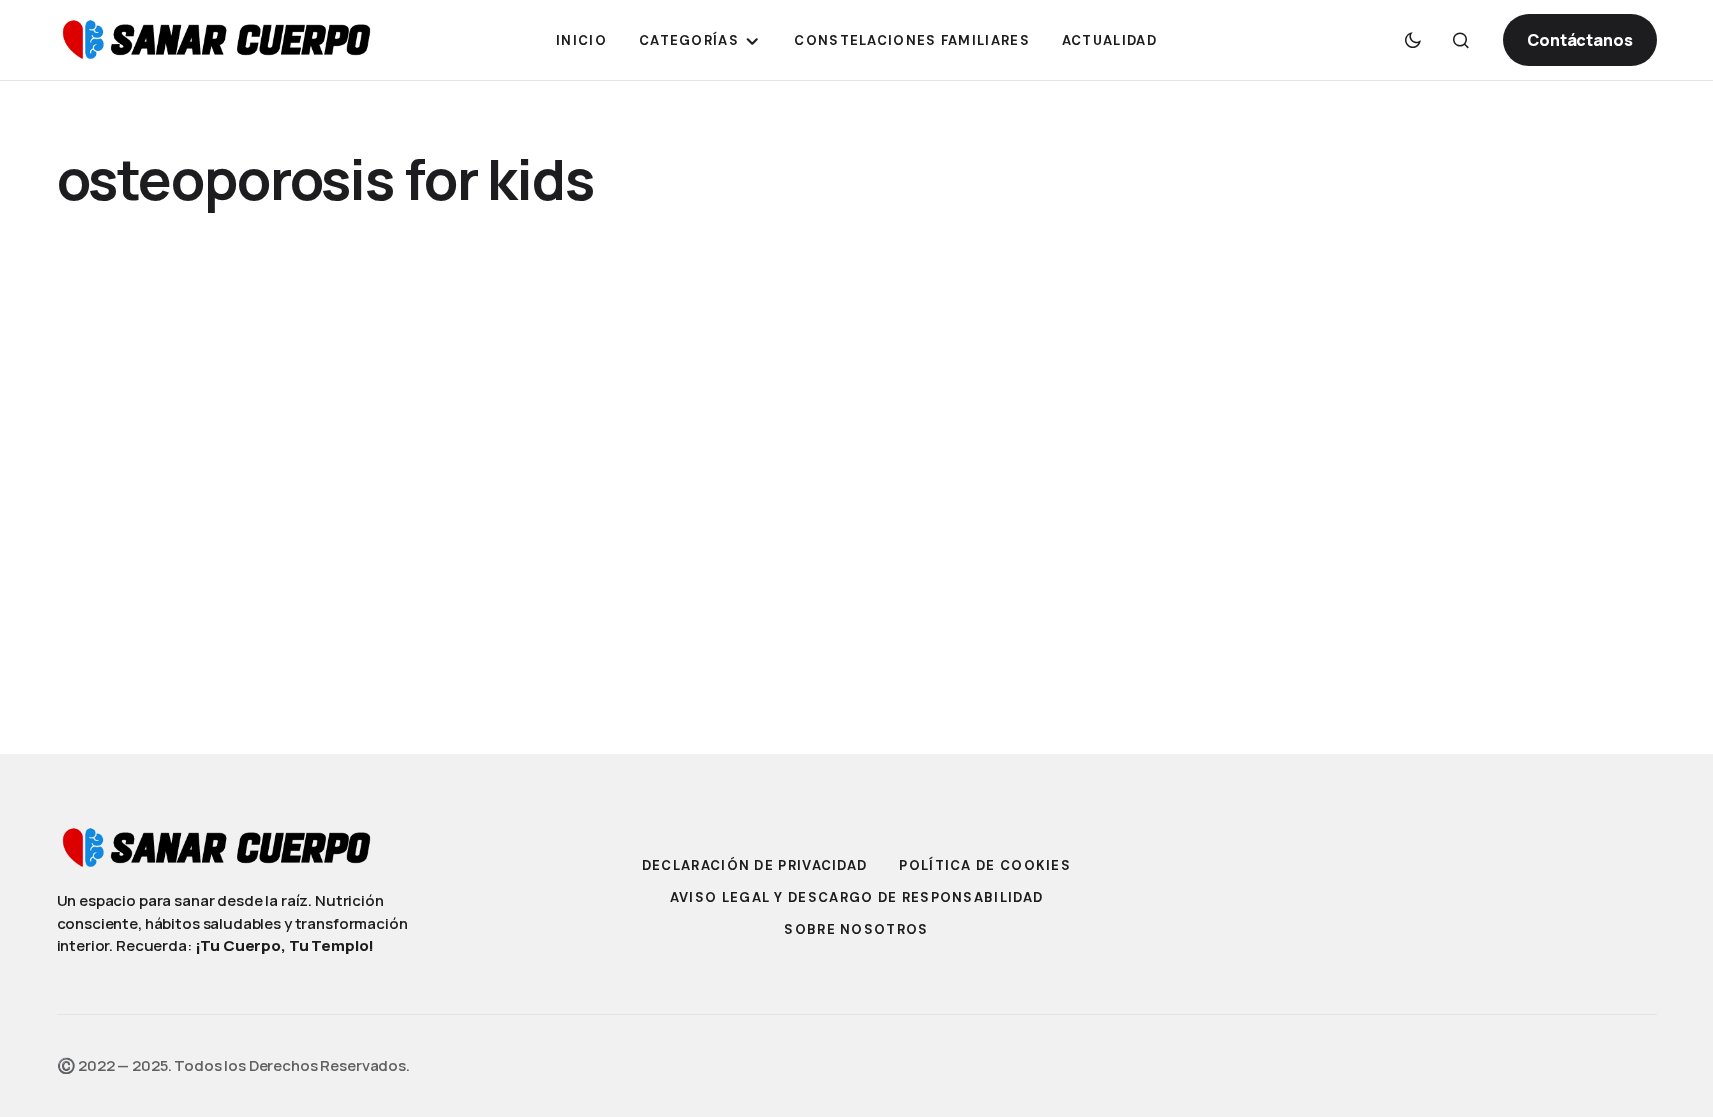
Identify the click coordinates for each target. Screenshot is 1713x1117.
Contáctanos (1579, 40)
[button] (1413, 40)
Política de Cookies (985, 865)
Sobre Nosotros (856, 929)
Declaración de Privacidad (755, 865)
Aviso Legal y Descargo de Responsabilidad (856, 897)
